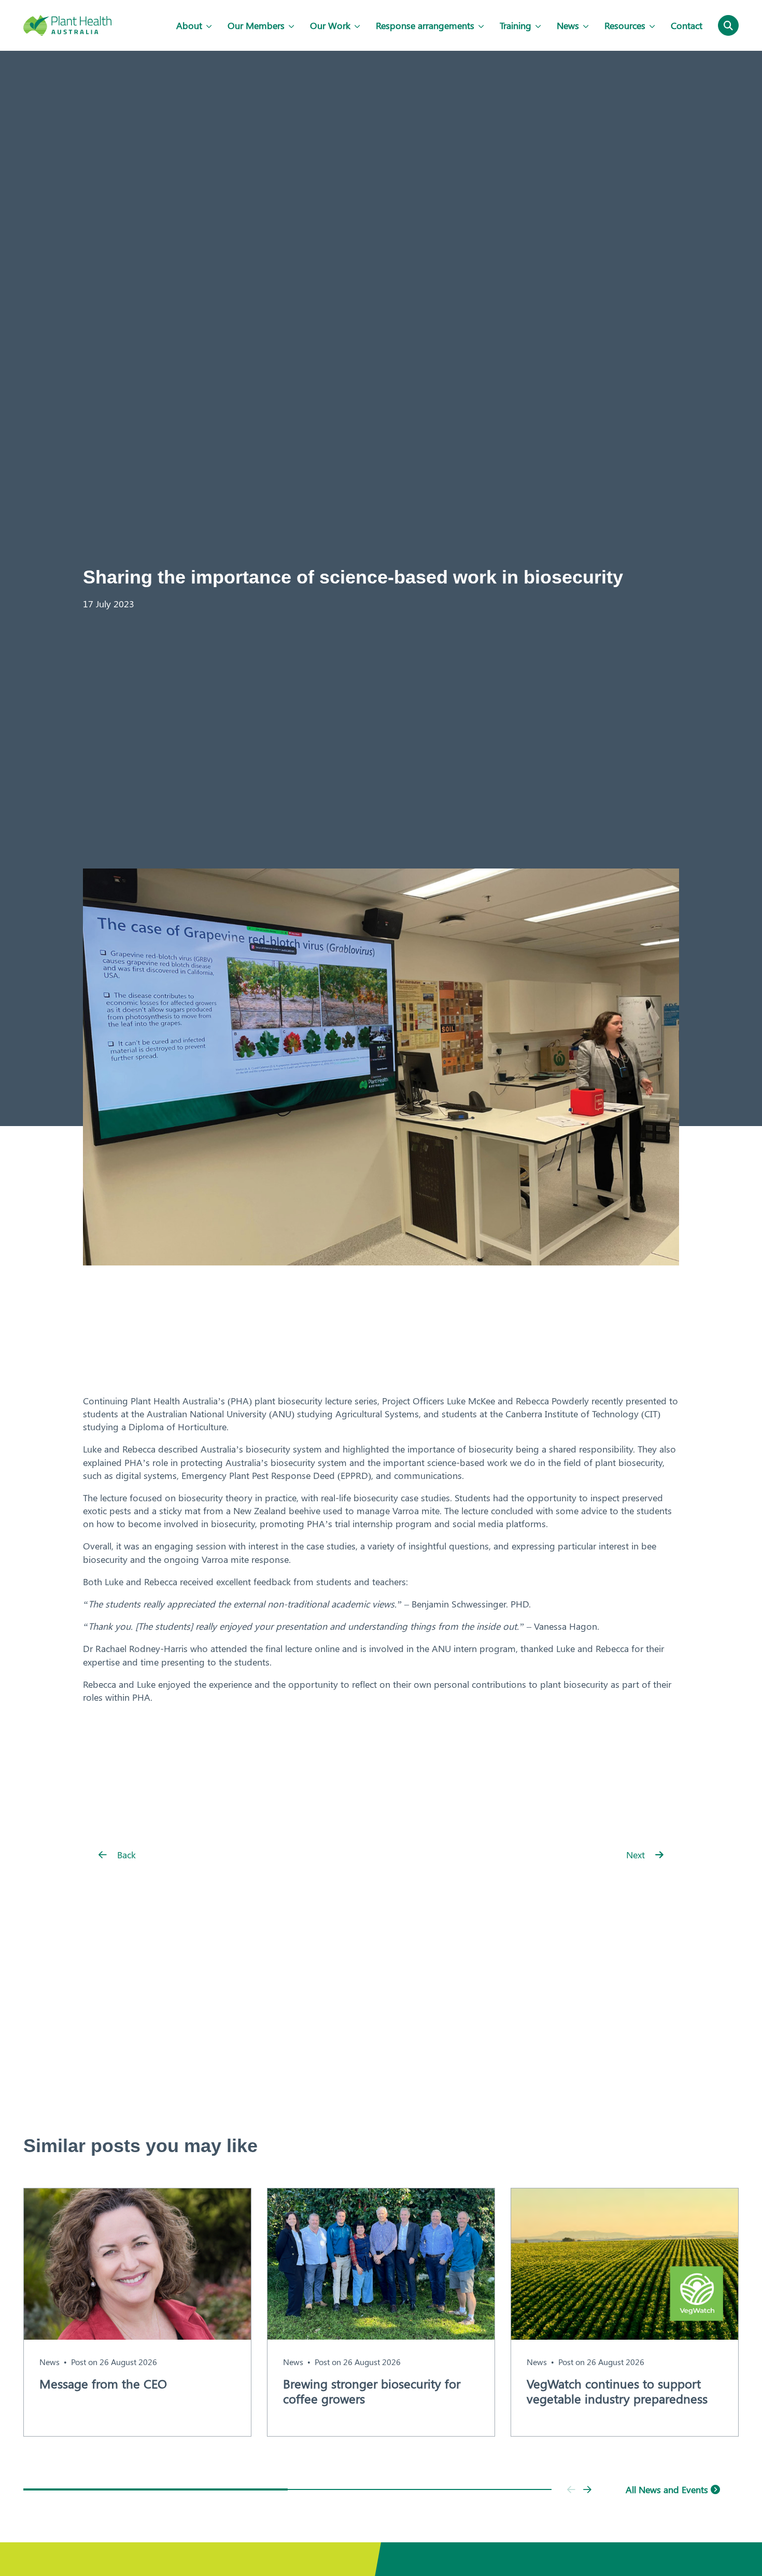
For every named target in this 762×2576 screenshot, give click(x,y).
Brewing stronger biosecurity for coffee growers (372, 2391)
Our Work (330, 25)
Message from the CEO (103, 2383)
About (189, 25)
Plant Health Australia (67, 25)
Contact (687, 25)
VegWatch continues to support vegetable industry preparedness (617, 2391)
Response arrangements (425, 25)
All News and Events (668, 2489)
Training (516, 25)
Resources (625, 25)
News (568, 25)
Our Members (256, 25)
